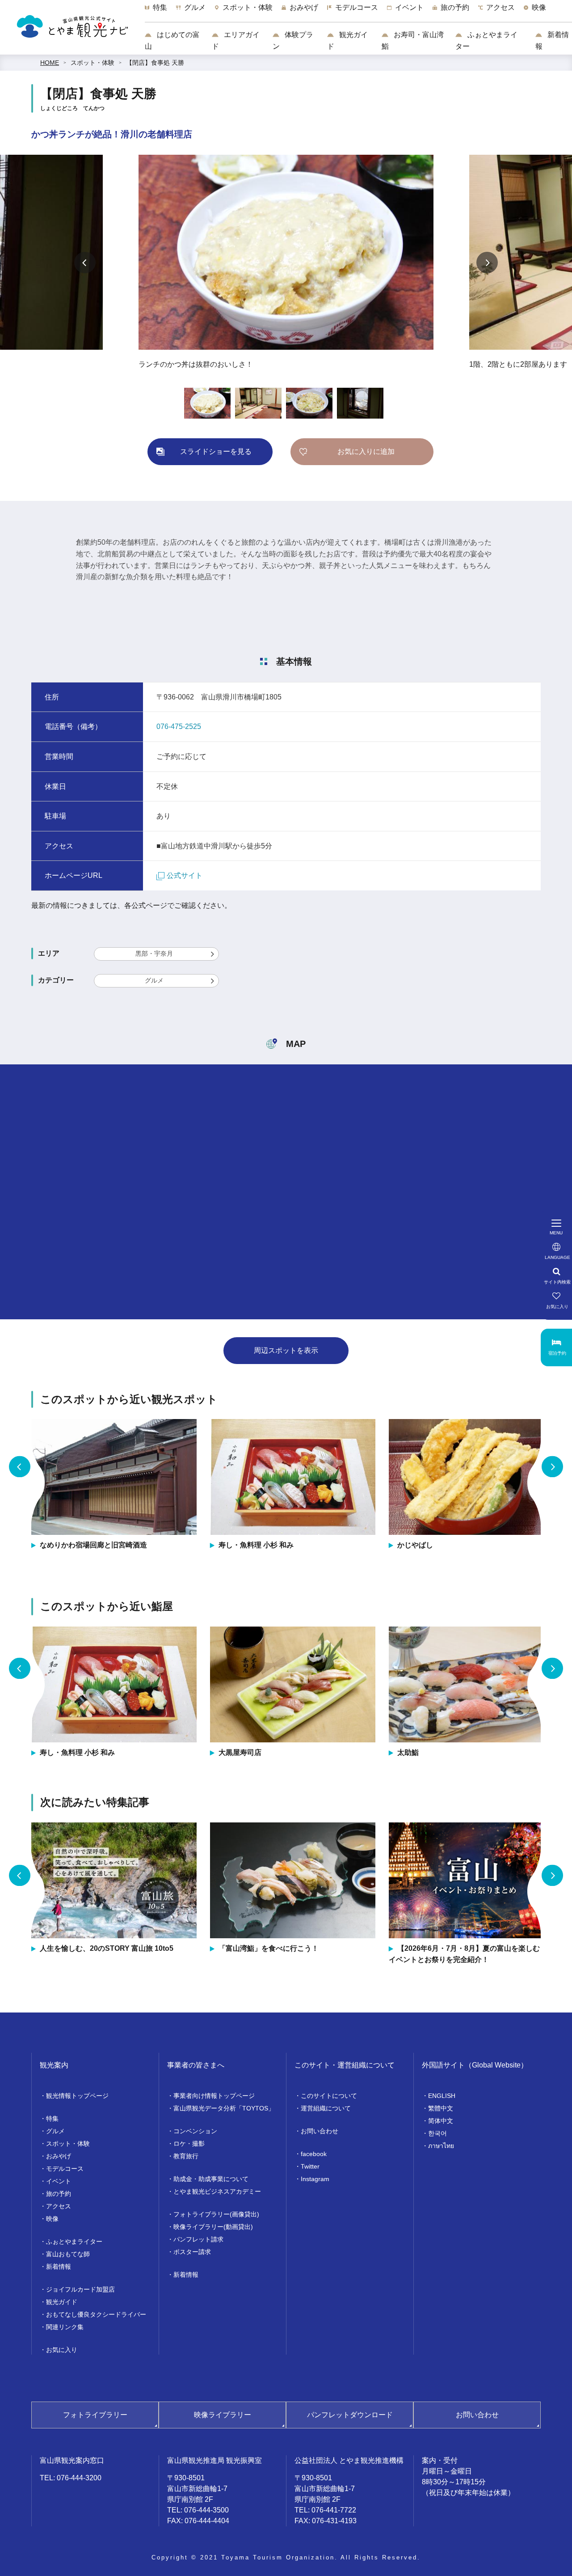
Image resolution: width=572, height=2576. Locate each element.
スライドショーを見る (216, 451)
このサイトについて (329, 2096)
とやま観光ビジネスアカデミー (217, 2191)
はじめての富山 (172, 40)
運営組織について (326, 2108)
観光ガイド (347, 40)
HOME (50, 63)
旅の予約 (59, 2194)
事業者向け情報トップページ (214, 2096)
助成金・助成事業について (211, 2179)
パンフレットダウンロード (350, 2415)
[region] (358, 12)
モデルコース (65, 2169)
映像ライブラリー (223, 2415)
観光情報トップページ (77, 2096)
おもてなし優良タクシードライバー (96, 2314)
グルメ (154, 980)
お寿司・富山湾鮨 (413, 40)
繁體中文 (441, 2108)
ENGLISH (442, 2096)
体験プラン (293, 40)
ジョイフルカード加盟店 (80, 2289)
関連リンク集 (65, 2327)
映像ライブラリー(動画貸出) (213, 2227)
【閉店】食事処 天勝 (155, 63)
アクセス (59, 2206)
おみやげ (59, 2156)
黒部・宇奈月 (154, 953)
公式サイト (185, 875)
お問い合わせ (320, 2131)
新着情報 (552, 40)
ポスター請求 (192, 2252)
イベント (59, 2181)
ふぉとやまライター (486, 40)
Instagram (315, 2179)
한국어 (437, 2133)
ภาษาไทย (441, 2146)
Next (487, 263)
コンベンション (195, 2131)
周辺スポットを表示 (286, 1350)
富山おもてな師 (68, 2254)
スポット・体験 (93, 63)
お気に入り (62, 2350)
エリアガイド (236, 40)
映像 (52, 2219)
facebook (314, 2154)
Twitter (310, 2166)
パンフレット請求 (198, 2239)
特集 (52, 2118)
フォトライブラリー (95, 2415)
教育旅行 (186, 2156)
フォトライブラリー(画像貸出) (216, 2214)
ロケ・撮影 (189, 2144)
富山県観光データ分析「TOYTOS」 (224, 2108)
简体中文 (441, 2121)
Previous (85, 263)
